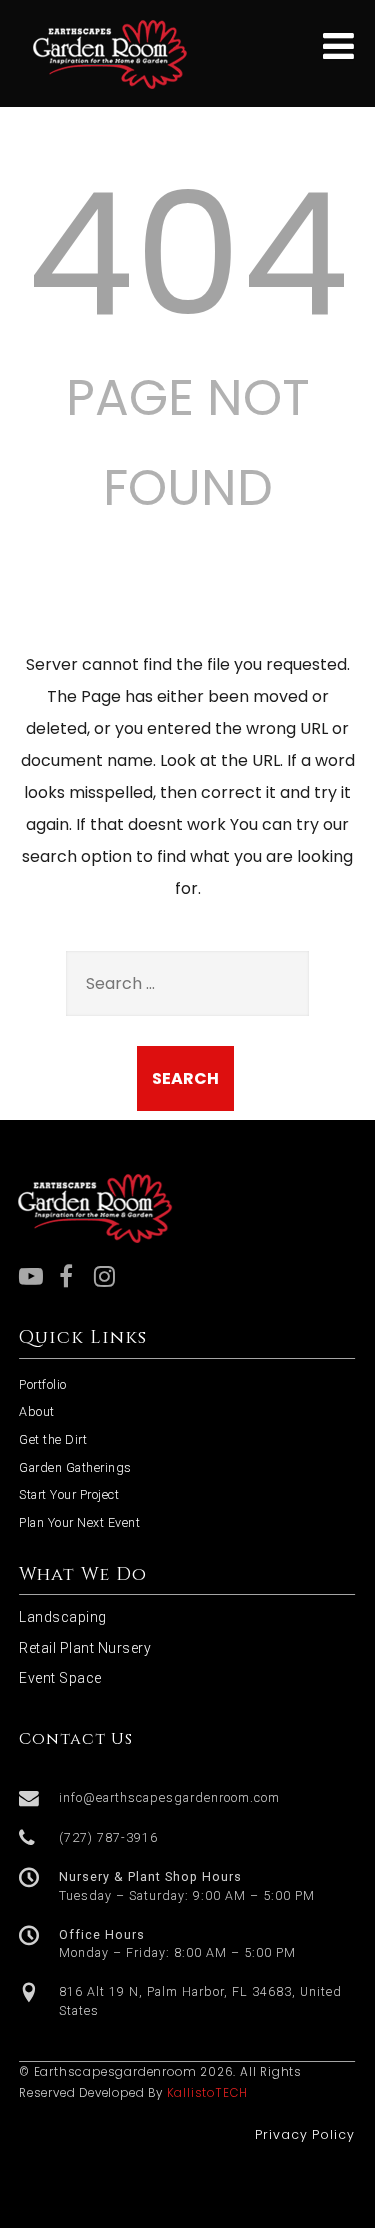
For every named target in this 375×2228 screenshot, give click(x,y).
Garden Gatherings (75, 1467)
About (37, 1411)
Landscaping (63, 1617)
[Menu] (338, 46)
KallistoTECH (208, 2093)
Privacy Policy (305, 2134)
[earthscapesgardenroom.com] (110, 94)
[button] (187, 1799)
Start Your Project (69, 1494)
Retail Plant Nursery (85, 1648)
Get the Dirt (53, 1439)
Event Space (60, 1678)
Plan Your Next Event (79, 1522)
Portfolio (43, 1384)
